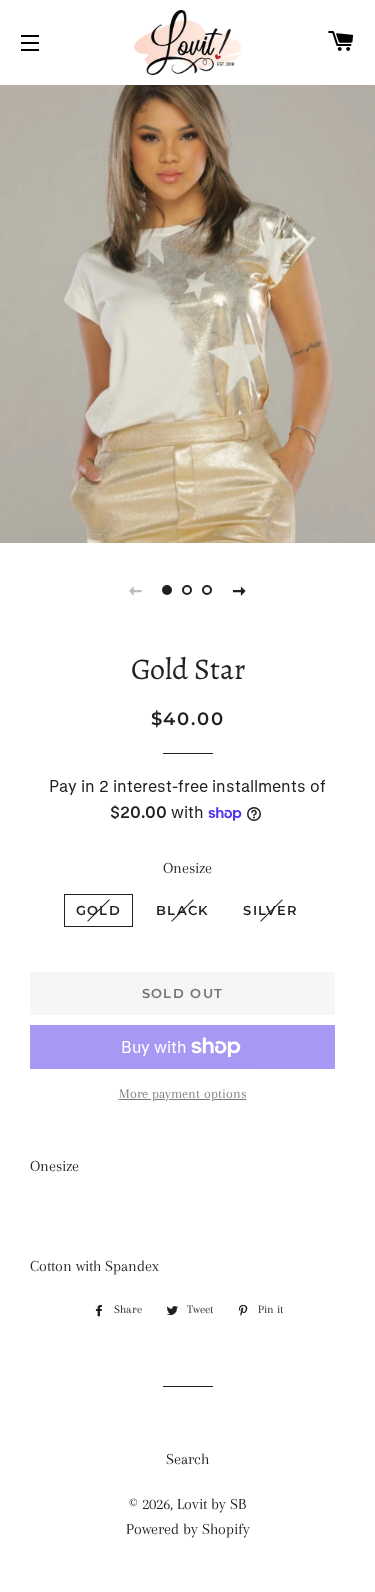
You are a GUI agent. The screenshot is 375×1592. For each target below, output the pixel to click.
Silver (270, 910)
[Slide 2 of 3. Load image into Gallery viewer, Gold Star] (188, 590)
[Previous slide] (136, 590)
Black (182, 910)
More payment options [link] (183, 1093)
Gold (98, 910)
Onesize (187, 868)
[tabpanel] (187, 311)
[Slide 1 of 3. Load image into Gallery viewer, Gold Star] (168, 590)
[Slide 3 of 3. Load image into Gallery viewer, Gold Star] (208, 590)
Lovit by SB (211, 1504)
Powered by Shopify (188, 1529)
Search (187, 1459)
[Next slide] (240, 590)
